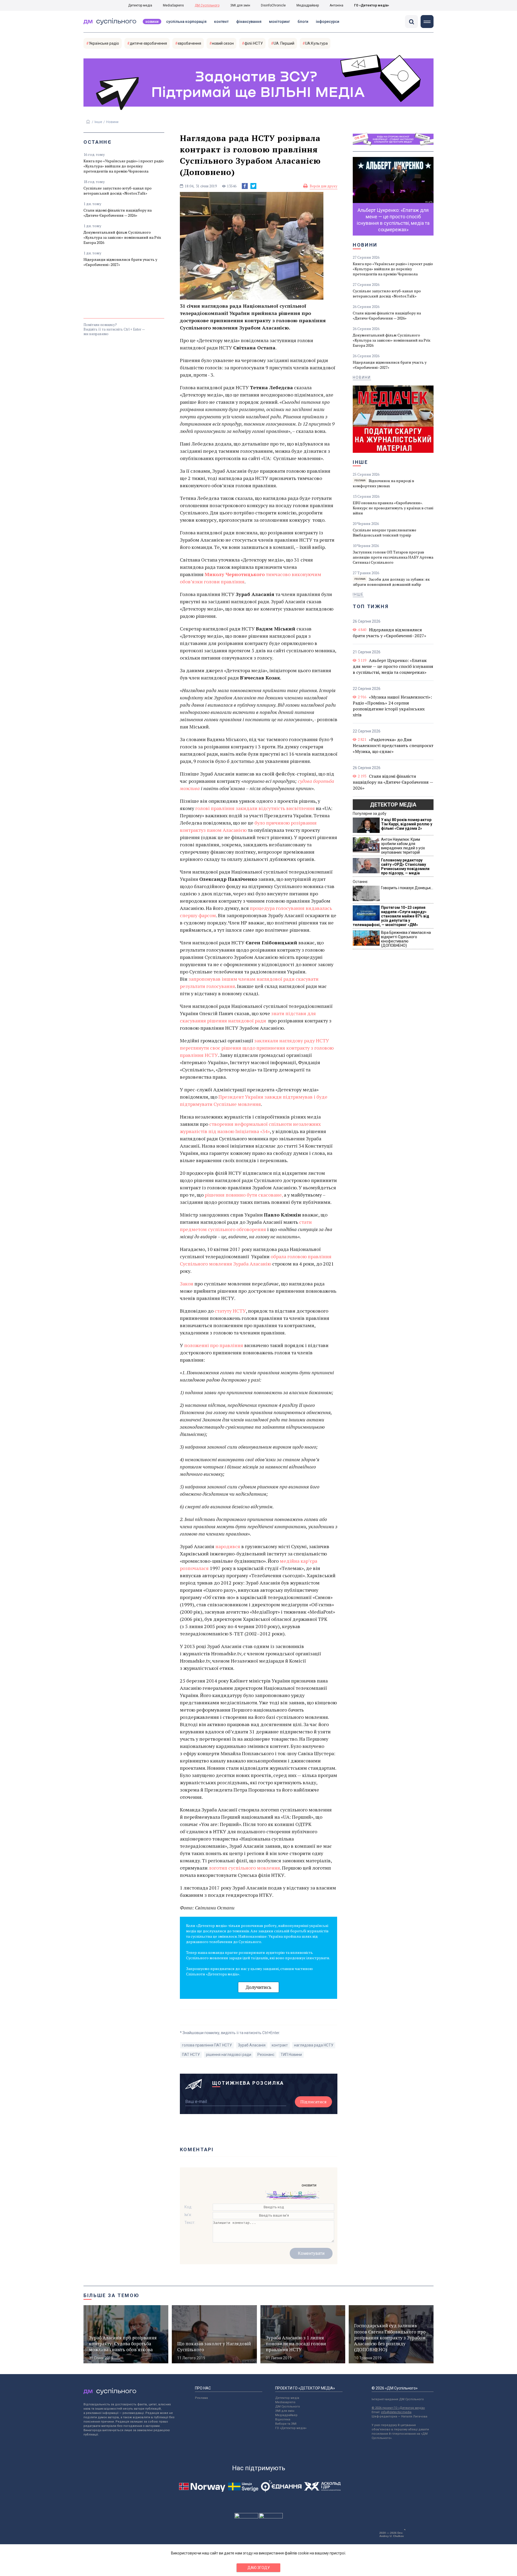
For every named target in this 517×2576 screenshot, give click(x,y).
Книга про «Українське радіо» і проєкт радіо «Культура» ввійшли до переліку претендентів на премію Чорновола (124, 166)
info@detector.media (396, 2412)
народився (228, 1546)
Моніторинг (280, 22)
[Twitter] (253, 186)
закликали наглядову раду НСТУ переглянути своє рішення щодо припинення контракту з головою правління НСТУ (257, 1048)
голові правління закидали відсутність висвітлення (255, 808)
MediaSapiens (173, 5)
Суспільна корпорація (186, 22)
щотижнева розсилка (248, 2083)
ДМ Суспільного (207, 5)
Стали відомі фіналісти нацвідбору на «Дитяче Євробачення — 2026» (118, 213)
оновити (309, 2185)
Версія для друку (324, 186)
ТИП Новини (291, 2055)
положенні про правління (214, 1345)
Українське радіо (104, 43)
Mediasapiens (285, 2402)
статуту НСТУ (230, 1311)
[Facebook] (245, 186)
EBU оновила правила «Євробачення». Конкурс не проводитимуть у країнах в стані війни (393, 508)
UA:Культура (316, 43)
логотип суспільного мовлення (244, 1868)
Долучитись (258, 1987)
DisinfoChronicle (273, 5)
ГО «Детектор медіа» (372, 5)
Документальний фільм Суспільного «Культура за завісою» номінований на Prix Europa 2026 (122, 237)
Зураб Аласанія (252, 2045)
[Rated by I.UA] (246, 2517)
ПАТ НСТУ (191, 2055)
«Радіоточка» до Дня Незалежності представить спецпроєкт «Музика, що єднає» (393, 745)
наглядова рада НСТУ (314, 2045)
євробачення (189, 43)
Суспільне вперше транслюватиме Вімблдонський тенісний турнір (385, 532)
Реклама (201, 2398)
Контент (221, 22)
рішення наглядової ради (229, 2055)
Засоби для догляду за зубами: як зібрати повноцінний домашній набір (391, 582)
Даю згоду (259, 2568)
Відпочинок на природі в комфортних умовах (383, 483)
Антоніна (336, 5)
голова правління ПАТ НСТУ (207, 2045)
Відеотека (283, 2419)
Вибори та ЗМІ (286, 2424)
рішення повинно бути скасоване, (244, 1195)
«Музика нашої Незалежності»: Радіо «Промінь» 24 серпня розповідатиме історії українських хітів (392, 706)
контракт (280, 2045)
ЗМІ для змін (240, 5)
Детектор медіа (140, 5)
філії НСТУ (254, 43)
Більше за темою (111, 2295)
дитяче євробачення (148, 43)
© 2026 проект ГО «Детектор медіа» (398, 2408)
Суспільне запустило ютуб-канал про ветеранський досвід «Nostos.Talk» (118, 191)
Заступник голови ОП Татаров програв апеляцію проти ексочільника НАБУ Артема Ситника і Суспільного (393, 557)
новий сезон (223, 43)
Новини (152, 22)
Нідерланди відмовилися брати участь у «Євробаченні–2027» (120, 262)
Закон (187, 1284)
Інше (98, 122)
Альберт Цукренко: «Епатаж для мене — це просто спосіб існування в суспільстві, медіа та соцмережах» (393, 666)
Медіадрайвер (308, 5)
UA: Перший (284, 43)
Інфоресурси (328, 22)
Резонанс (266, 2055)
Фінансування (249, 22)
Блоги (303, 22)
